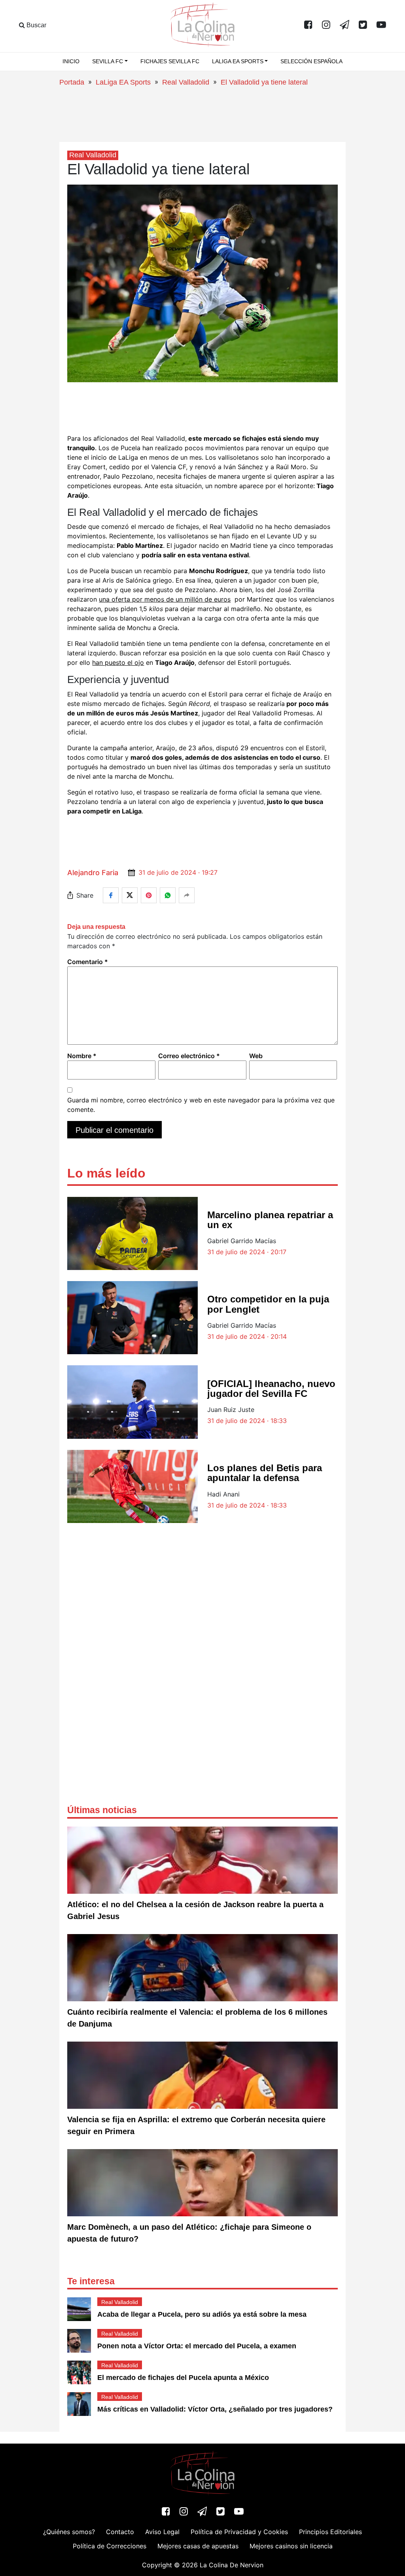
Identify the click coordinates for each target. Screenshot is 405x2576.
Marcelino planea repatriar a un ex (270, 1220)
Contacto (120, 2532)
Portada (72, 82)
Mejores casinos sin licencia (291, 2546)
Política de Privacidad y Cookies (239, 2532)
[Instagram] (326, 25)
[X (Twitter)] (363, 25)
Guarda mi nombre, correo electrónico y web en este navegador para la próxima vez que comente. (201, 1105)
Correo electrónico (189, 1056)
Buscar (36, 25)
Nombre (82, 1056)
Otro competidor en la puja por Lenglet (268, 1304)
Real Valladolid (186, 82)
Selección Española (311, 61)
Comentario (88, 962)
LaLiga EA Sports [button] (238, 61)
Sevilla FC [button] (108, 61)
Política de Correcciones (110, 2546)
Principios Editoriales (330, 2532)
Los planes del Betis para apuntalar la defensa (265, 1473)
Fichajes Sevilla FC (170, 61)
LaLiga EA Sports (123, 82)
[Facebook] (308, 25)
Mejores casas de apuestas (198, 2546)
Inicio (71, 61)
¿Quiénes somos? (69, 2532)
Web (256, 1056)
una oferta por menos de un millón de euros (165, 599)
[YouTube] (381, 25)
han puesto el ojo (118, 662)
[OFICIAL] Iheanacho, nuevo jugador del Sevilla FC (271, 1389)
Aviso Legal (162, 2532)
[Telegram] (344, 25)
